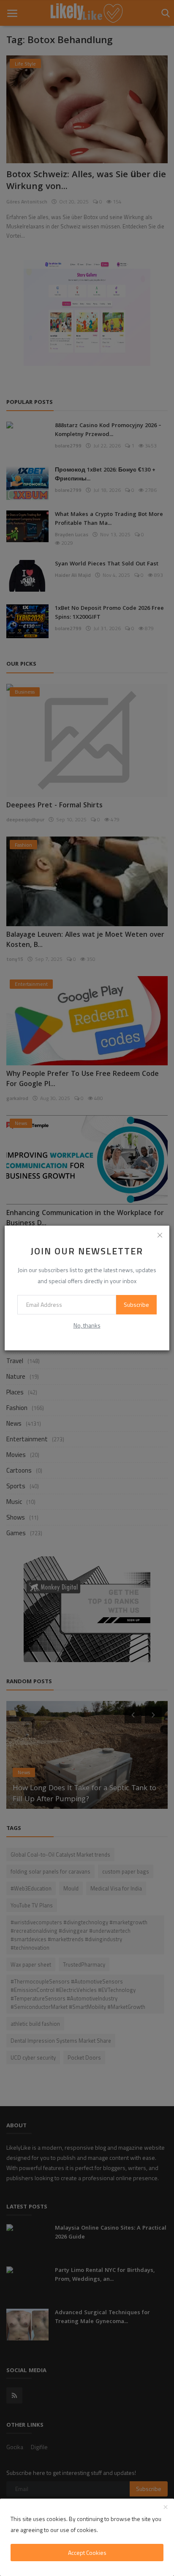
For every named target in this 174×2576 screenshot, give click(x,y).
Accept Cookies (87, 2553)
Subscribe (136, 1304)
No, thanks (87, 1325)
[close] (160, 1235)
